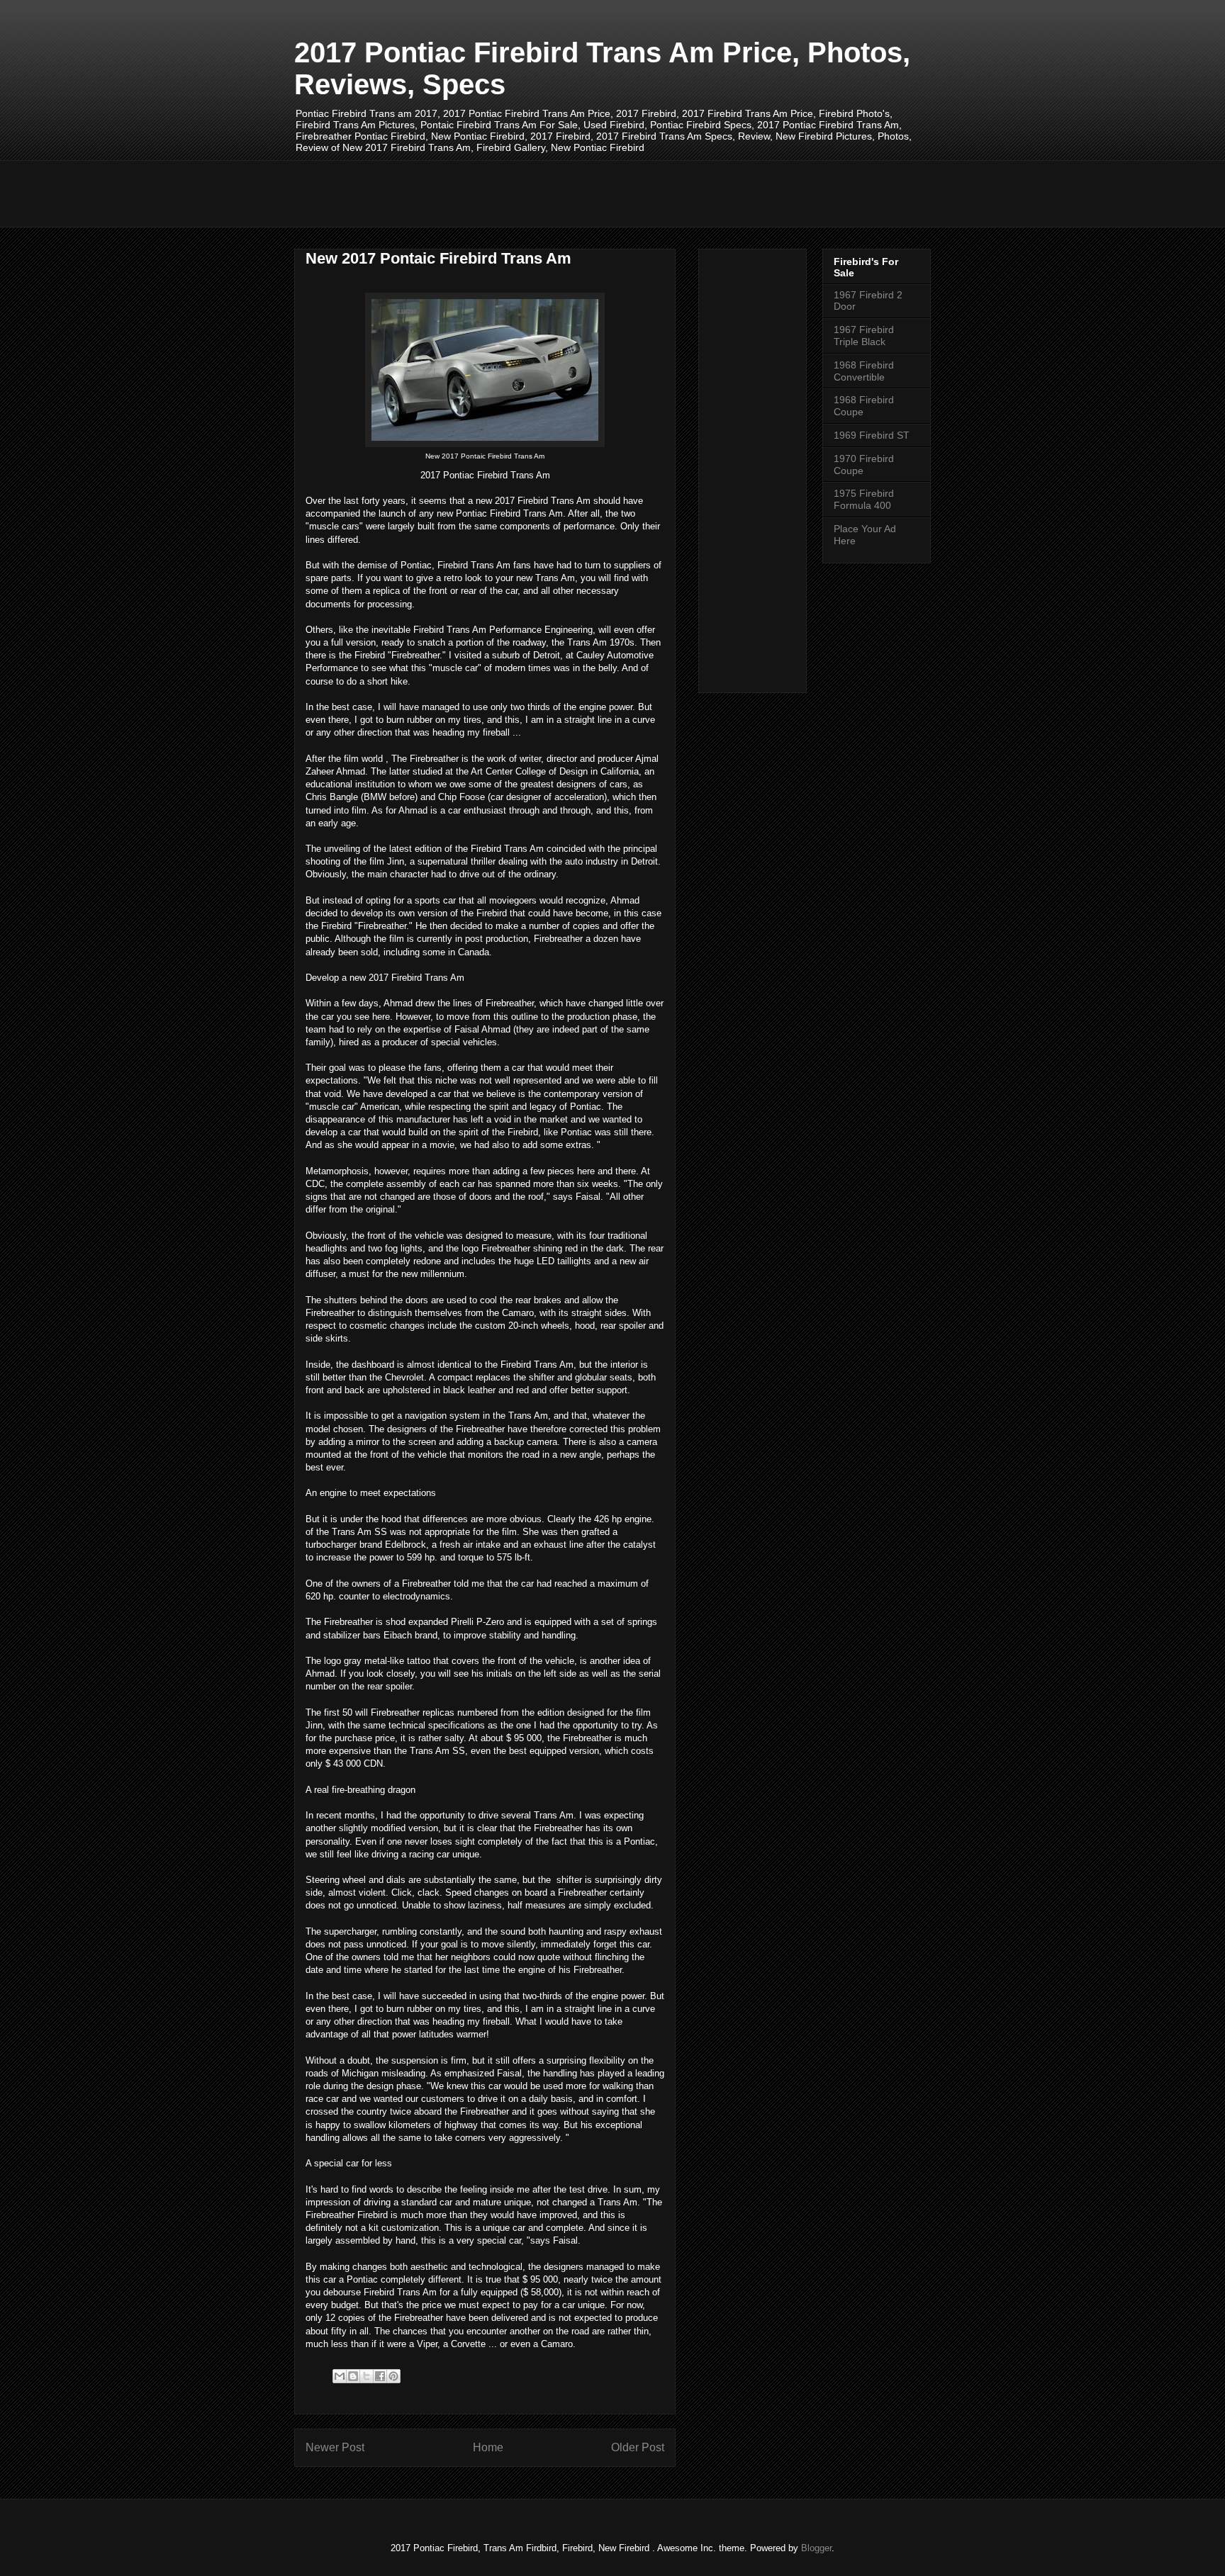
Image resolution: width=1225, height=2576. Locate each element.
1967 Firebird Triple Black (864, 336)
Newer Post (335, 2447)
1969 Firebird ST (872, 435)
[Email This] (340, 2376)
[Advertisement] (552, 192)
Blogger (816, 2548)
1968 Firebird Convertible (864, 371)
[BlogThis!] (353, 2376)
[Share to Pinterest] (393, 2376)
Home (488, 2447)
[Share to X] (367, 2376)
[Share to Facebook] (380, 2376)
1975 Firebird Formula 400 (864, 499)
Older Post (638, 2447)
